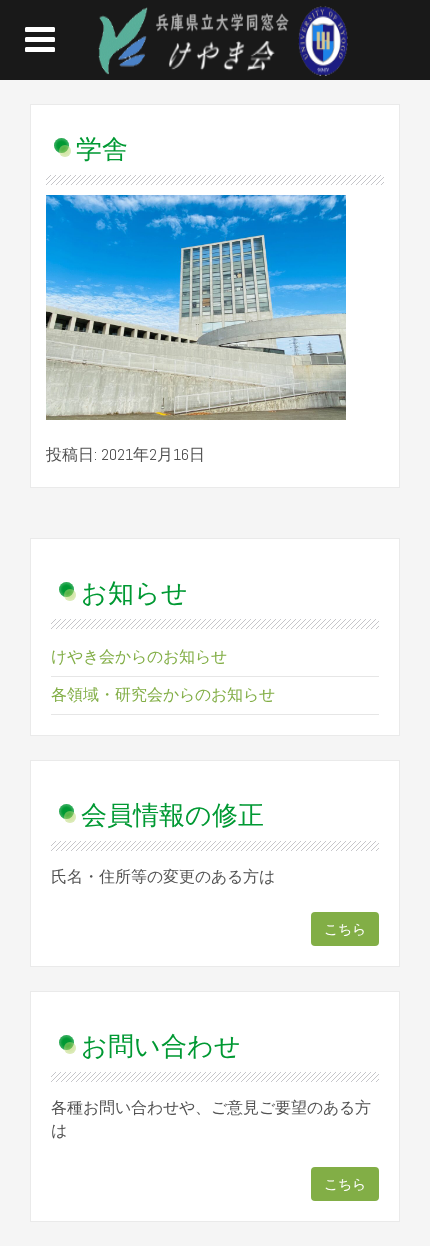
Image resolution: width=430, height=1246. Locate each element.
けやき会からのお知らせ (139, 656)
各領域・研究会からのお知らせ (163, 694)
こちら (345, 929)
